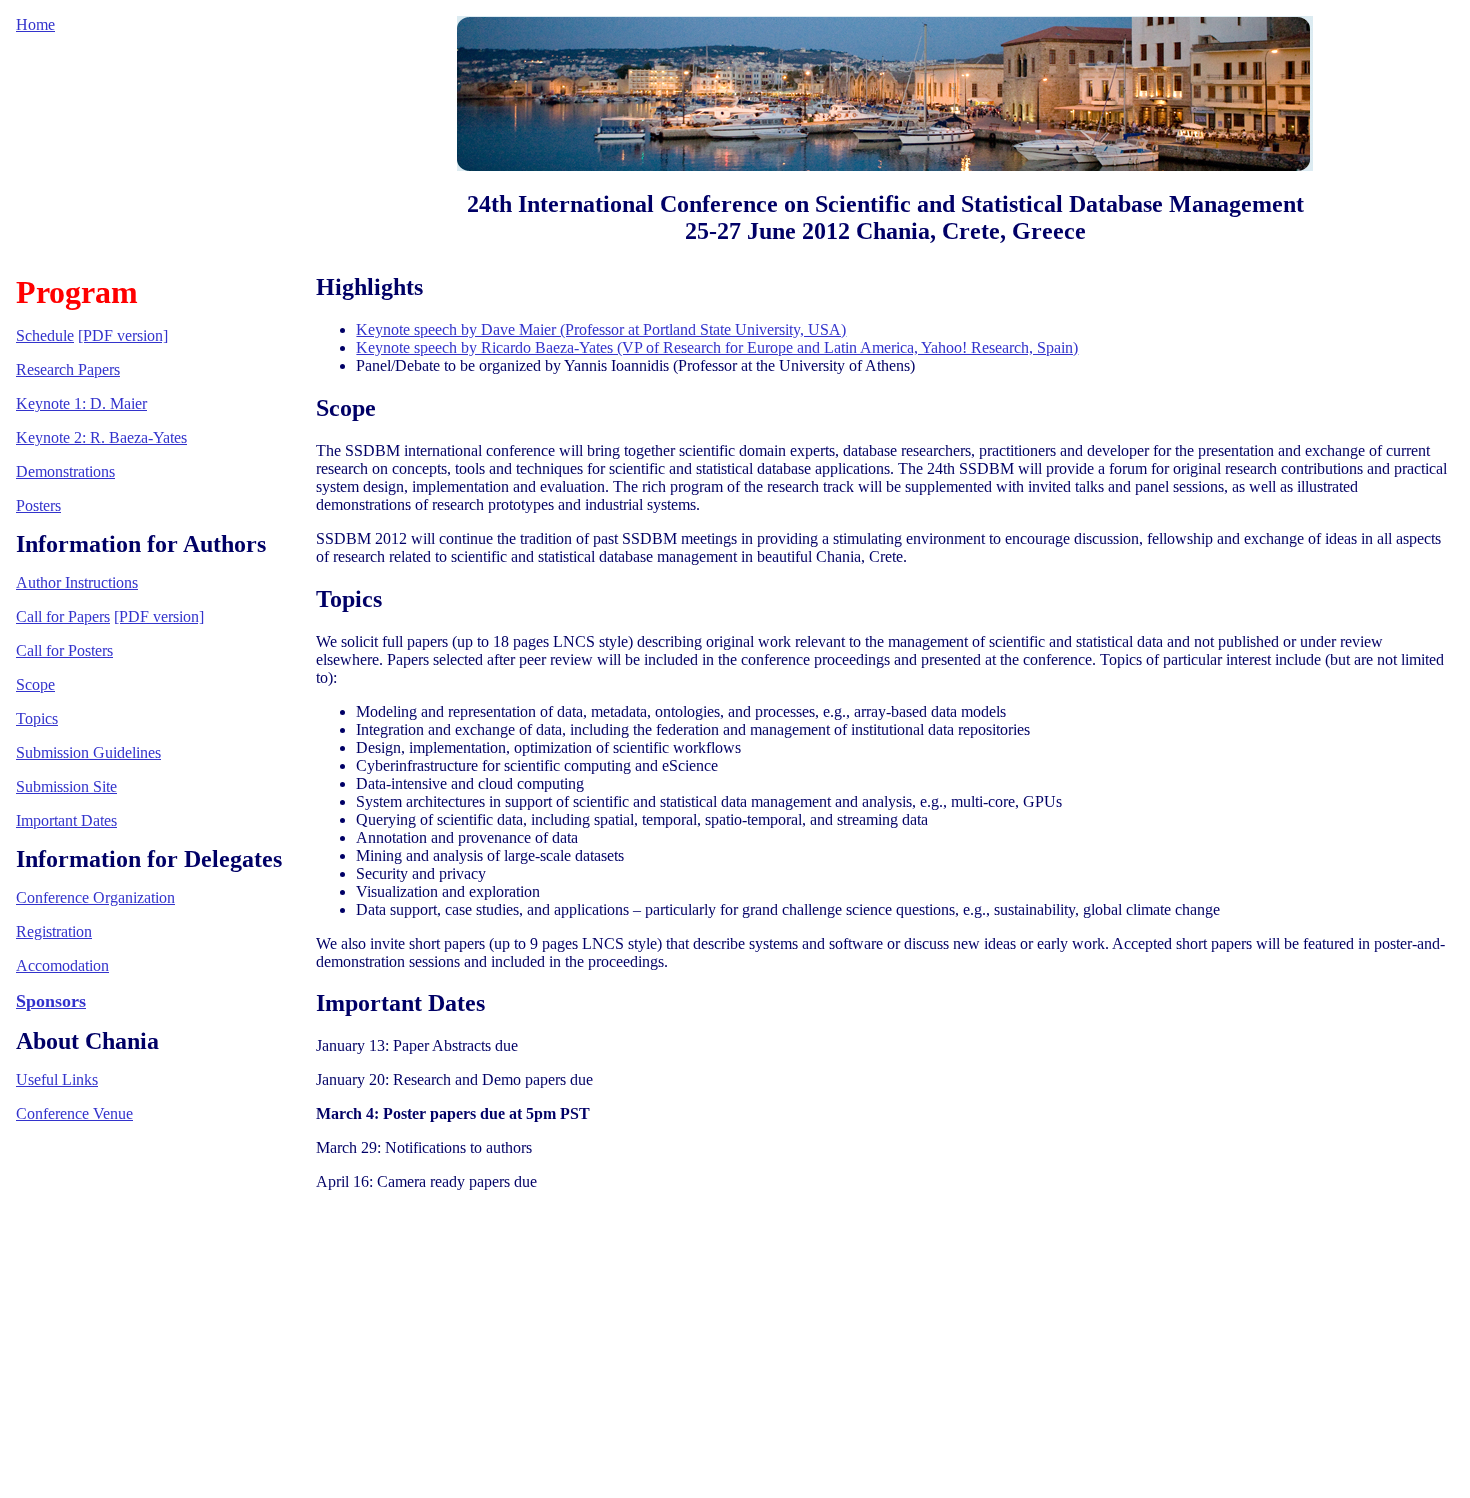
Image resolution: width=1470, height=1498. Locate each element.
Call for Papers (63, 616)
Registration (54, 931)
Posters (38, 505)
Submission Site (66, 786)
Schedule (45, 335)
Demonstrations (65, 471)
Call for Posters (64, 650)
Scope (35, 684)
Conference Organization (95, 897)
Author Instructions (77, 582)
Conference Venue (74, 1113)
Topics (37, 718)
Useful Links (57, 1079)
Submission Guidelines (88, 752)
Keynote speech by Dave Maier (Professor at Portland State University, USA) (601, 329)
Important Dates (66, 820)
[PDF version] (123, 335)
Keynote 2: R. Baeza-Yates (101, 437)
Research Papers (68, 369)
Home (35, 24)
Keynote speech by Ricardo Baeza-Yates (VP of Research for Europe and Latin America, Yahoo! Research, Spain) (717, 347)
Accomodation (62, 965)
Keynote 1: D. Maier (81, 403)
